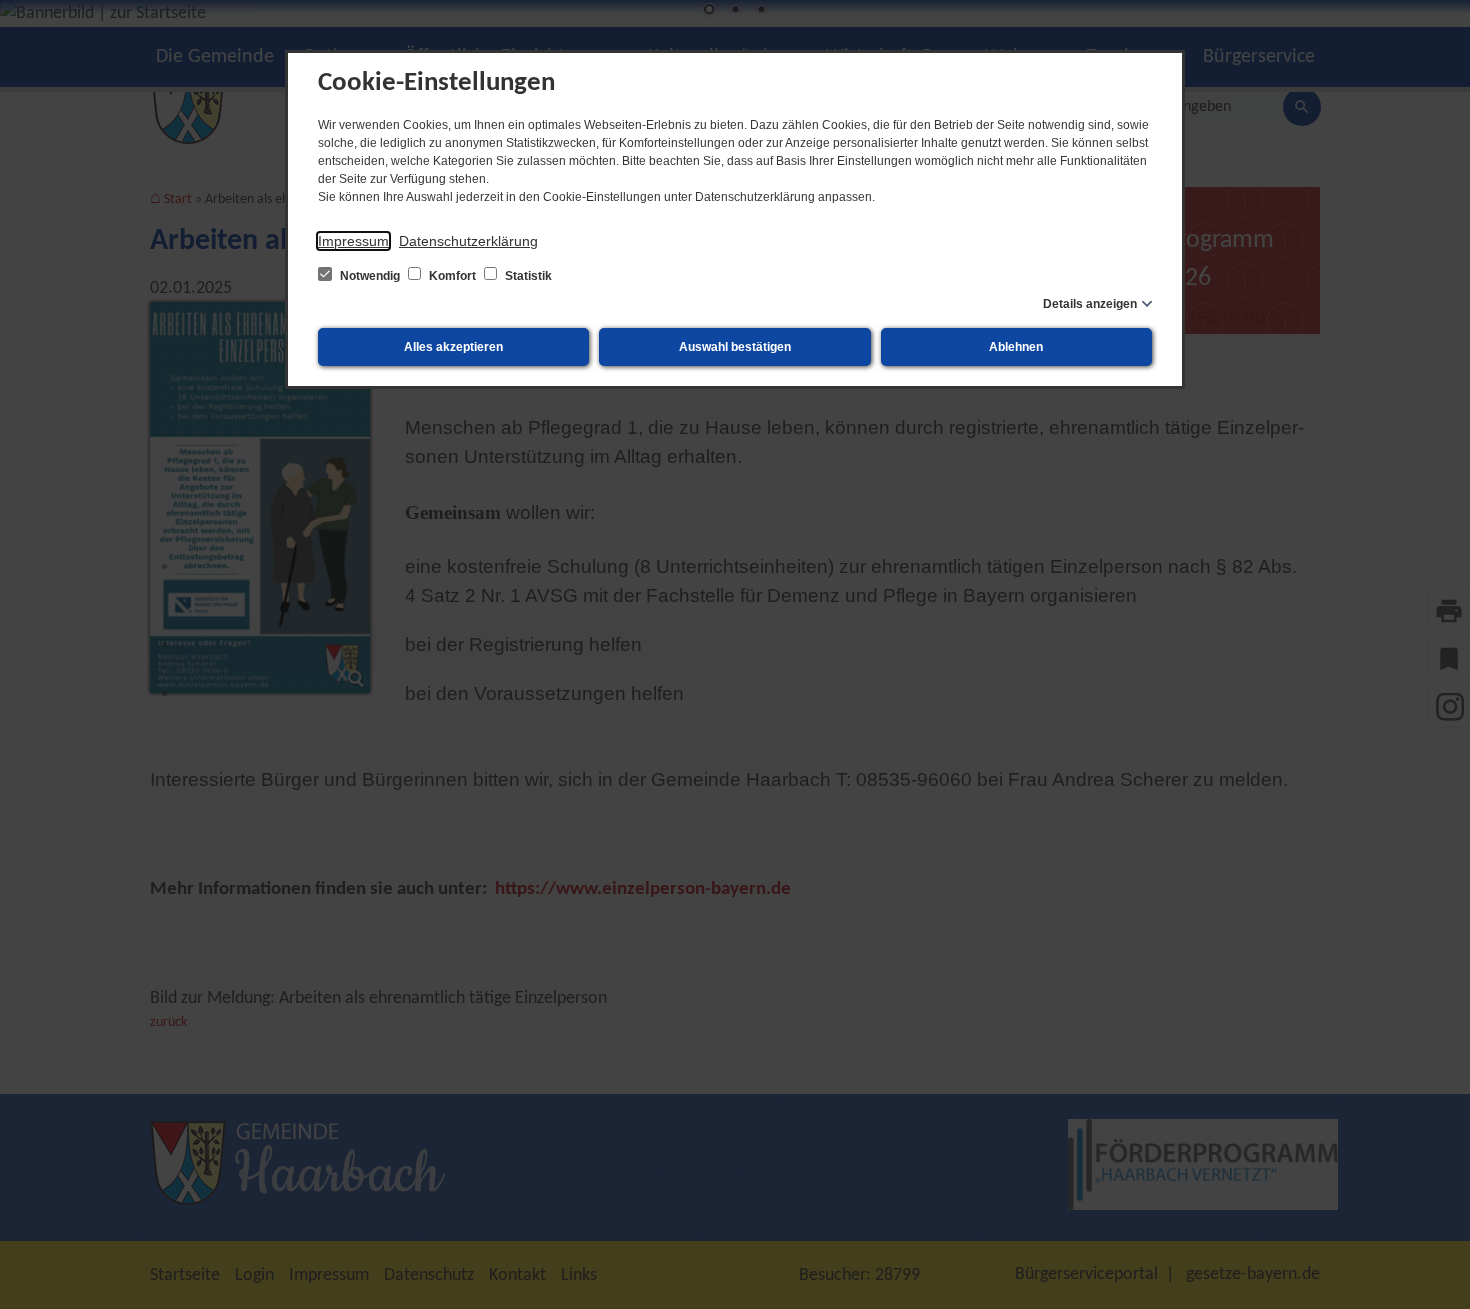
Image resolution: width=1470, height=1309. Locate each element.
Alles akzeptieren (453, 347)
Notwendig (370, 276)
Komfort (452, 276)
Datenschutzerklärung (468, 241)
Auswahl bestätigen (735, 347)
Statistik (527, 276)
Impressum (353, 241)
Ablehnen (1016, 347)
